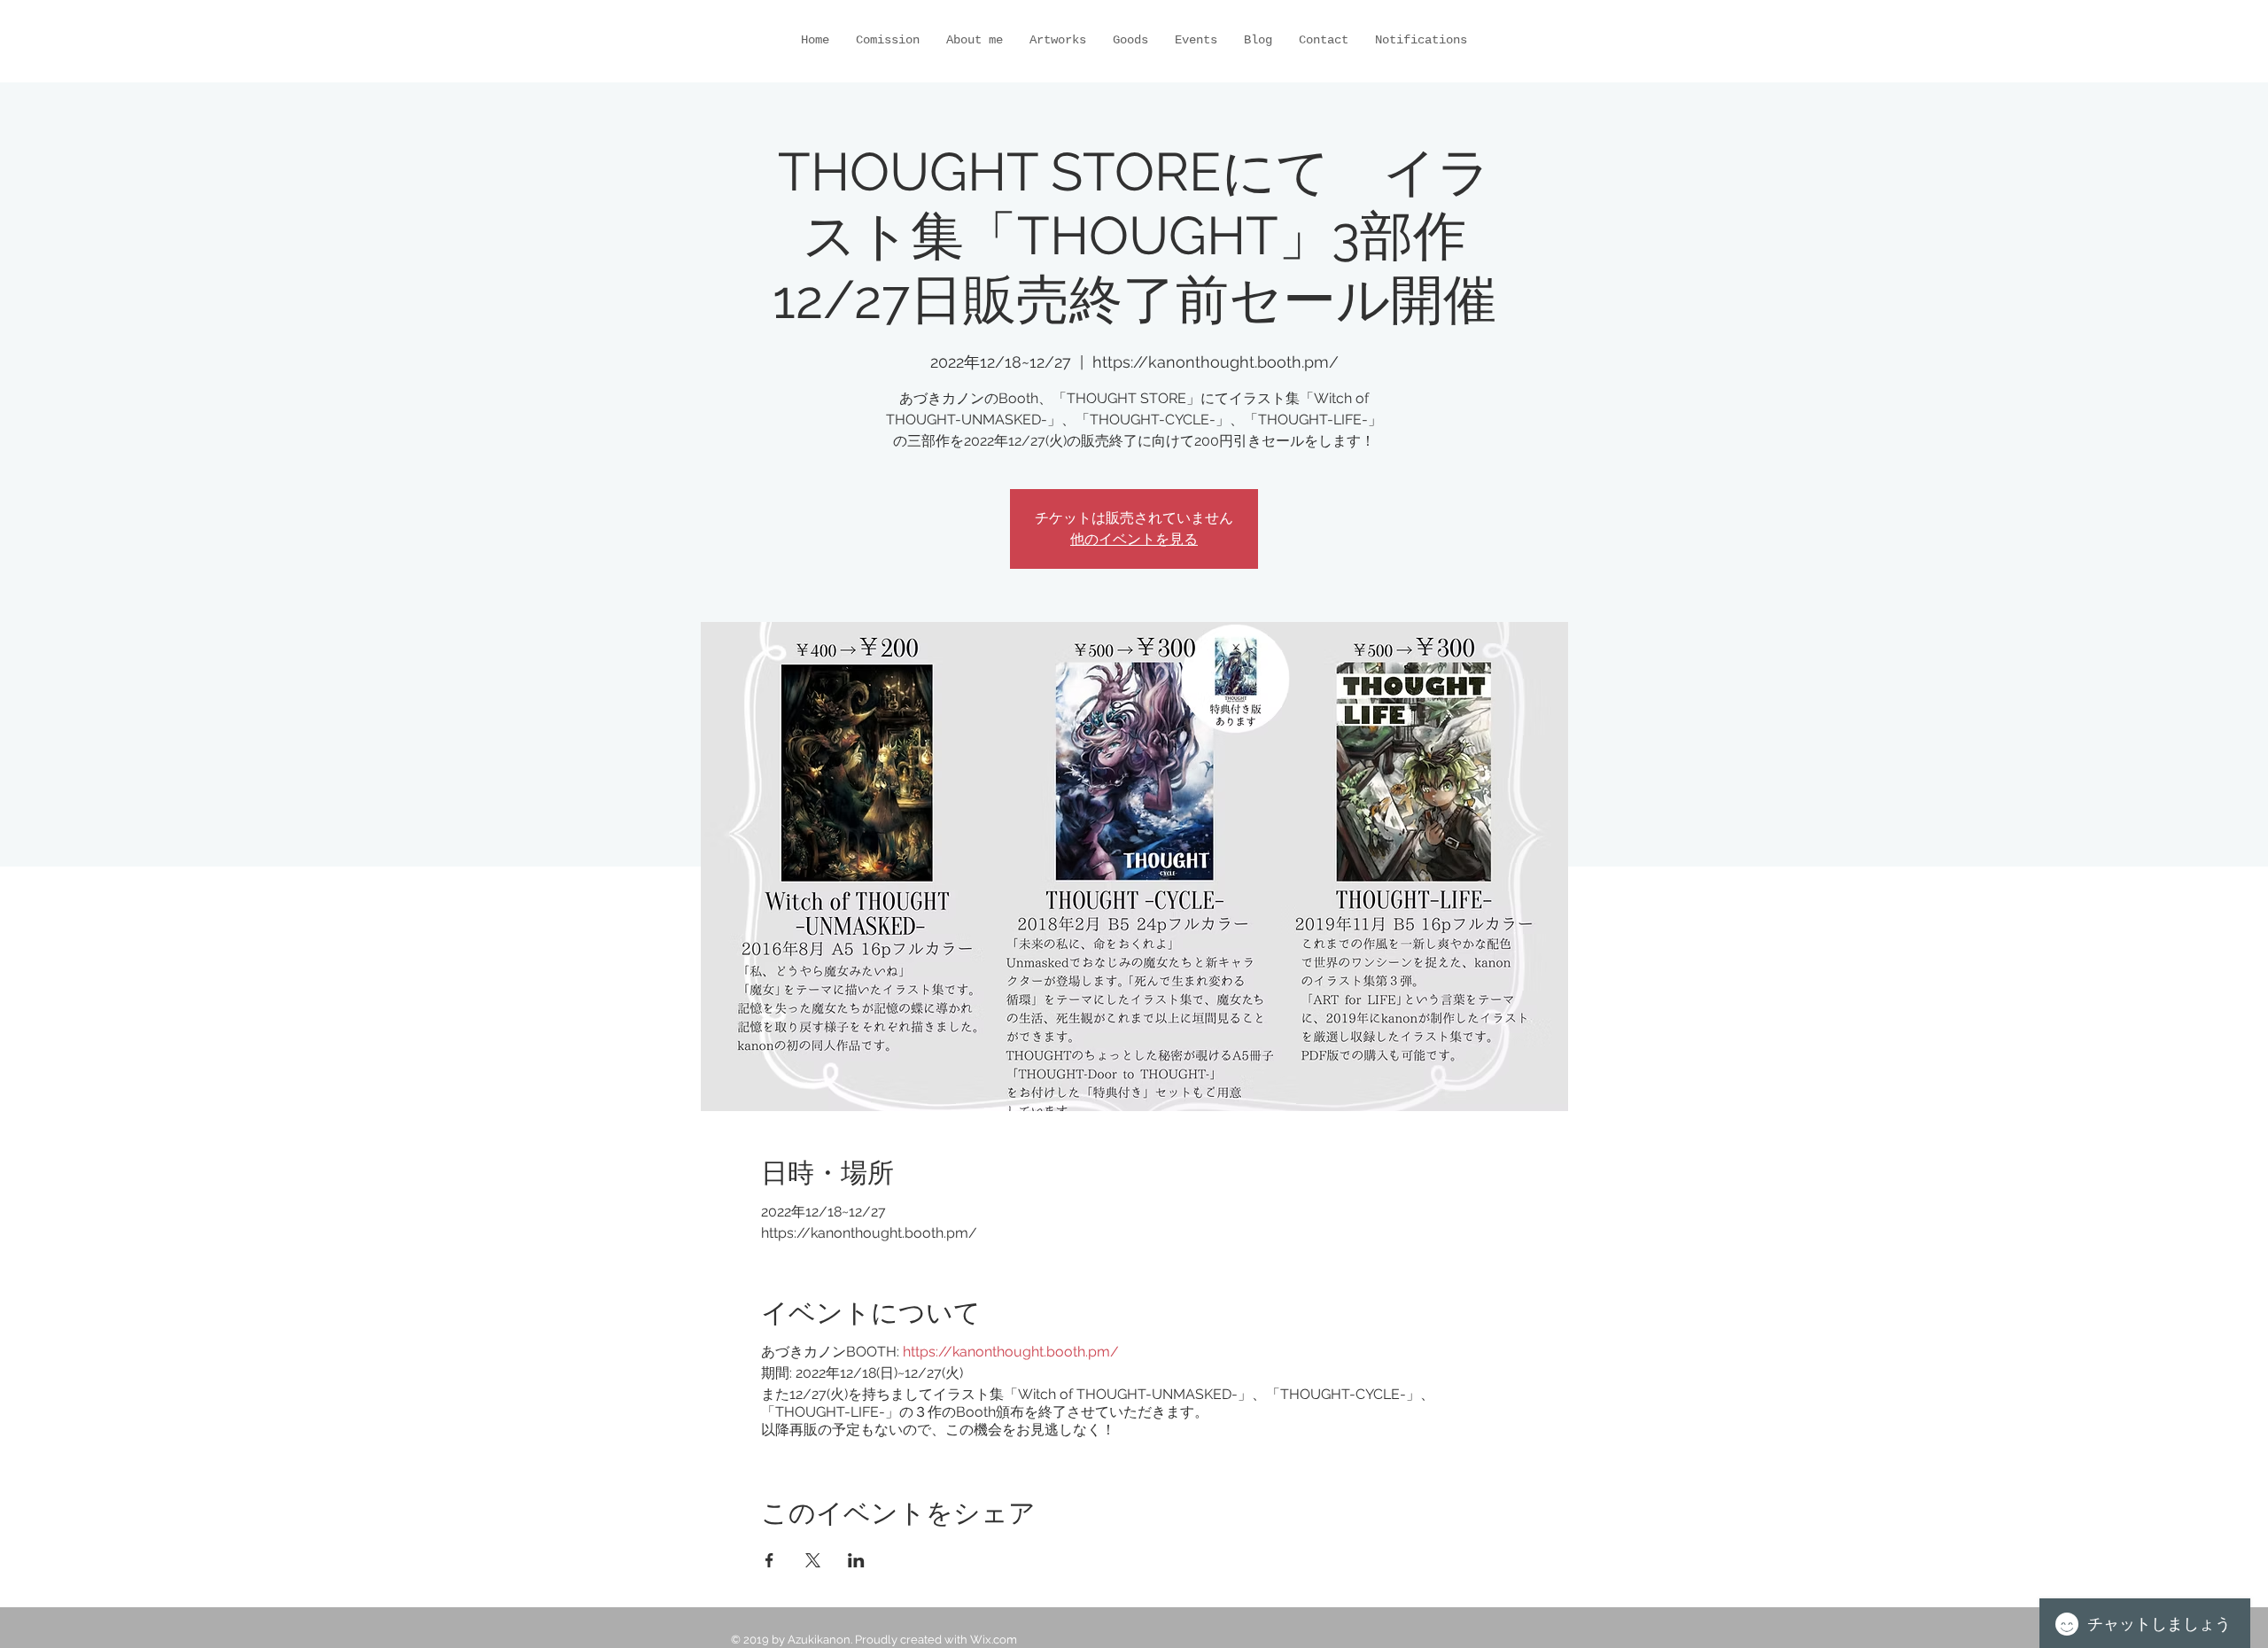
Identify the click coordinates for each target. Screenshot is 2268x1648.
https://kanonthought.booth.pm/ (1011, 1352)
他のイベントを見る (1134, 539)
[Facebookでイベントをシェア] (769, 1560)
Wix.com (994, 1640)
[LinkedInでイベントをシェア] (856, 1560)
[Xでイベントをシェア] (813, 1560)
